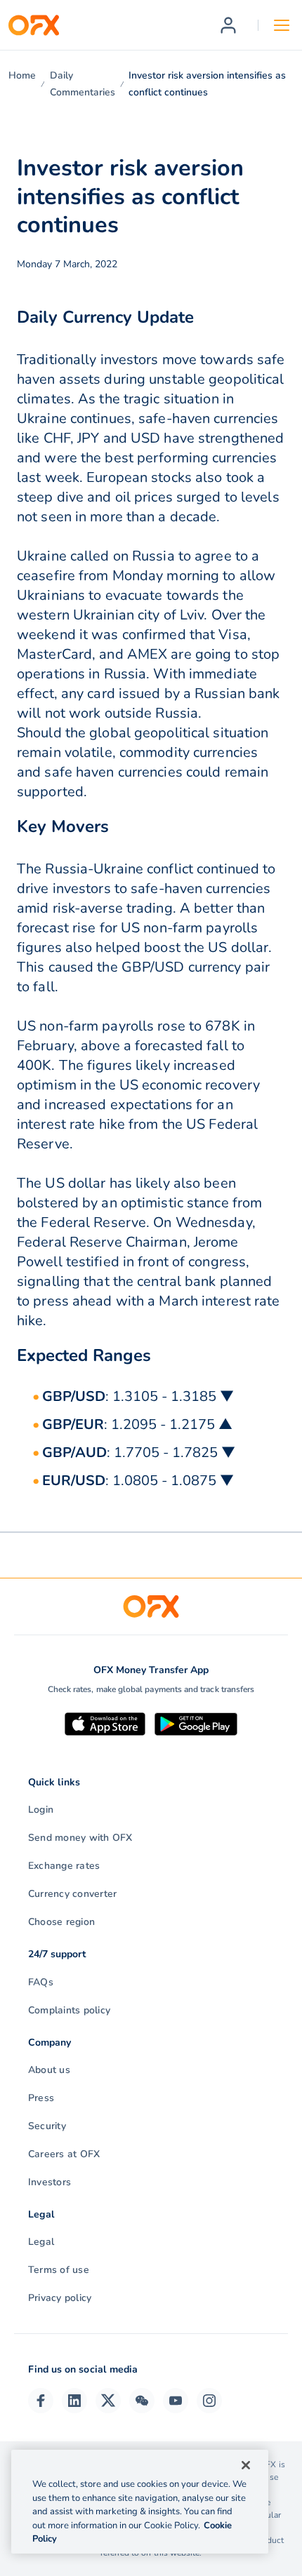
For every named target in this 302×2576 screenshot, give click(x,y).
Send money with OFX (80, 1838)
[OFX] (34, 25)
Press (41, 2098)
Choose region (61, 1922)
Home (22, 75)
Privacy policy (60, 2298)
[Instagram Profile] (209, 2401)
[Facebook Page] (41, 2401)
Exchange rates (64, 1866)
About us (49, 2070)
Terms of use (59, 2270)
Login (41, 1810)
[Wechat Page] (142, 2401)
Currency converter (72, 1894)
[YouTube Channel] (176, 2401)
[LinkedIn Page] (74, 2401)
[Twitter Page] (108, 2401)
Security (47, 2126)
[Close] (246, 2465)
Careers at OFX (64, 2154)
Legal (41, 2242)
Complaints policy (69, 2010)
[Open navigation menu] (282, 25)
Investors (50, 2182)
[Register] (228, 25)
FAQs (41, 1982)
